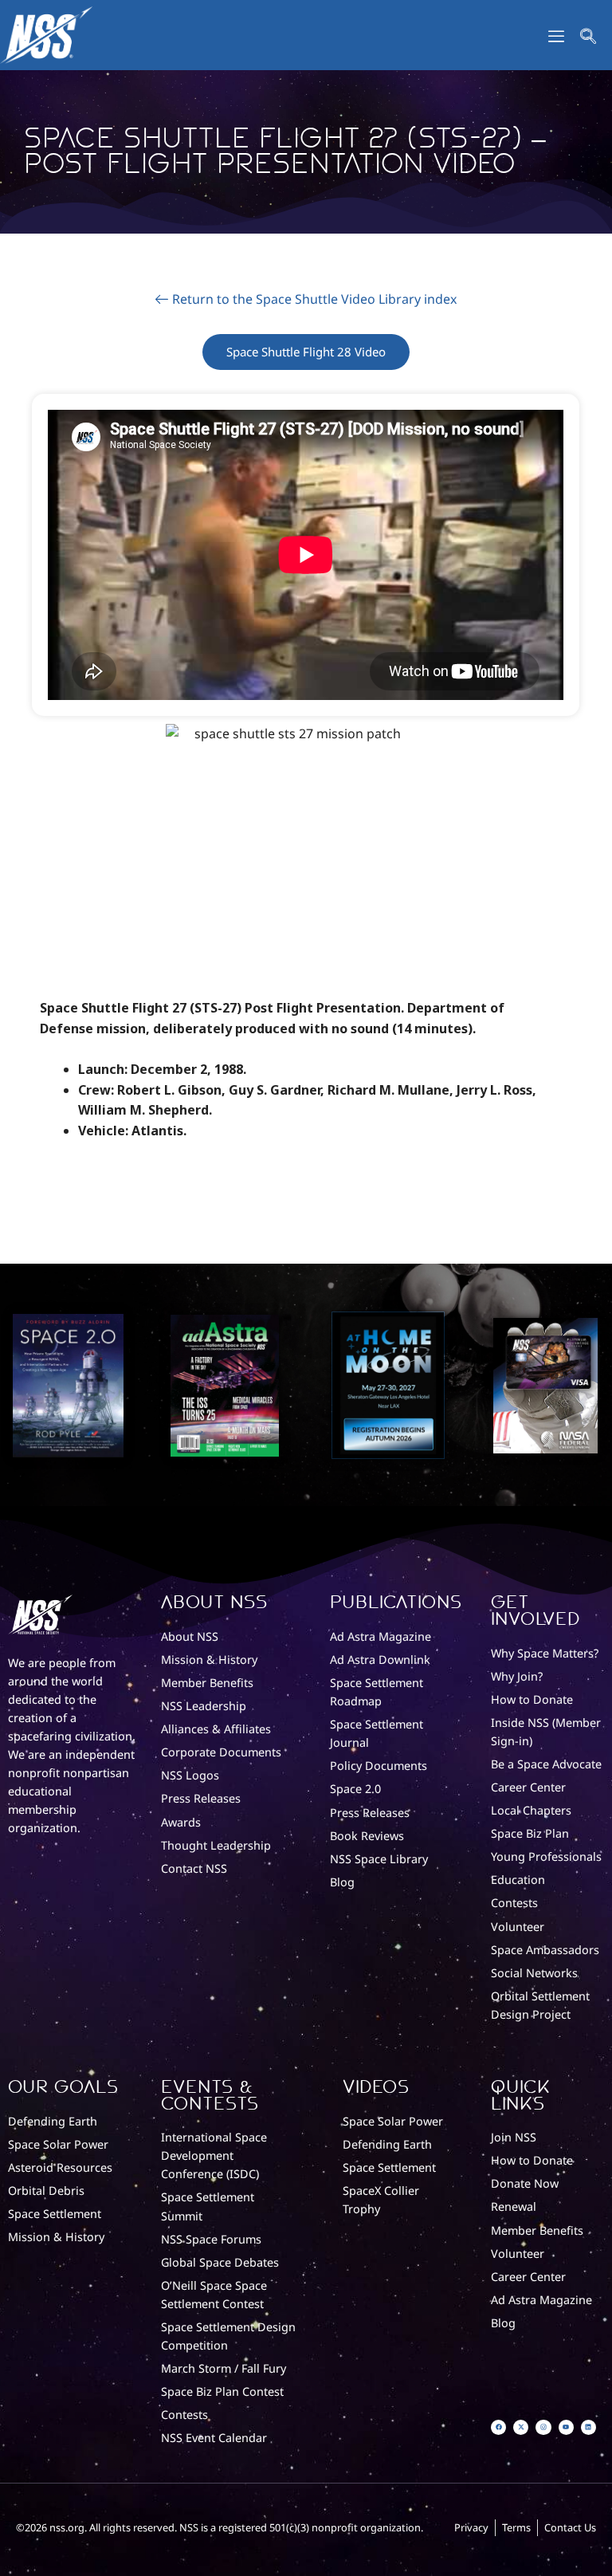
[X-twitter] (521, 2427)
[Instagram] (543, 2427)
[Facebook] (498, 2427)
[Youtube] (566, 2427)
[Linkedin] (588, 2427)
